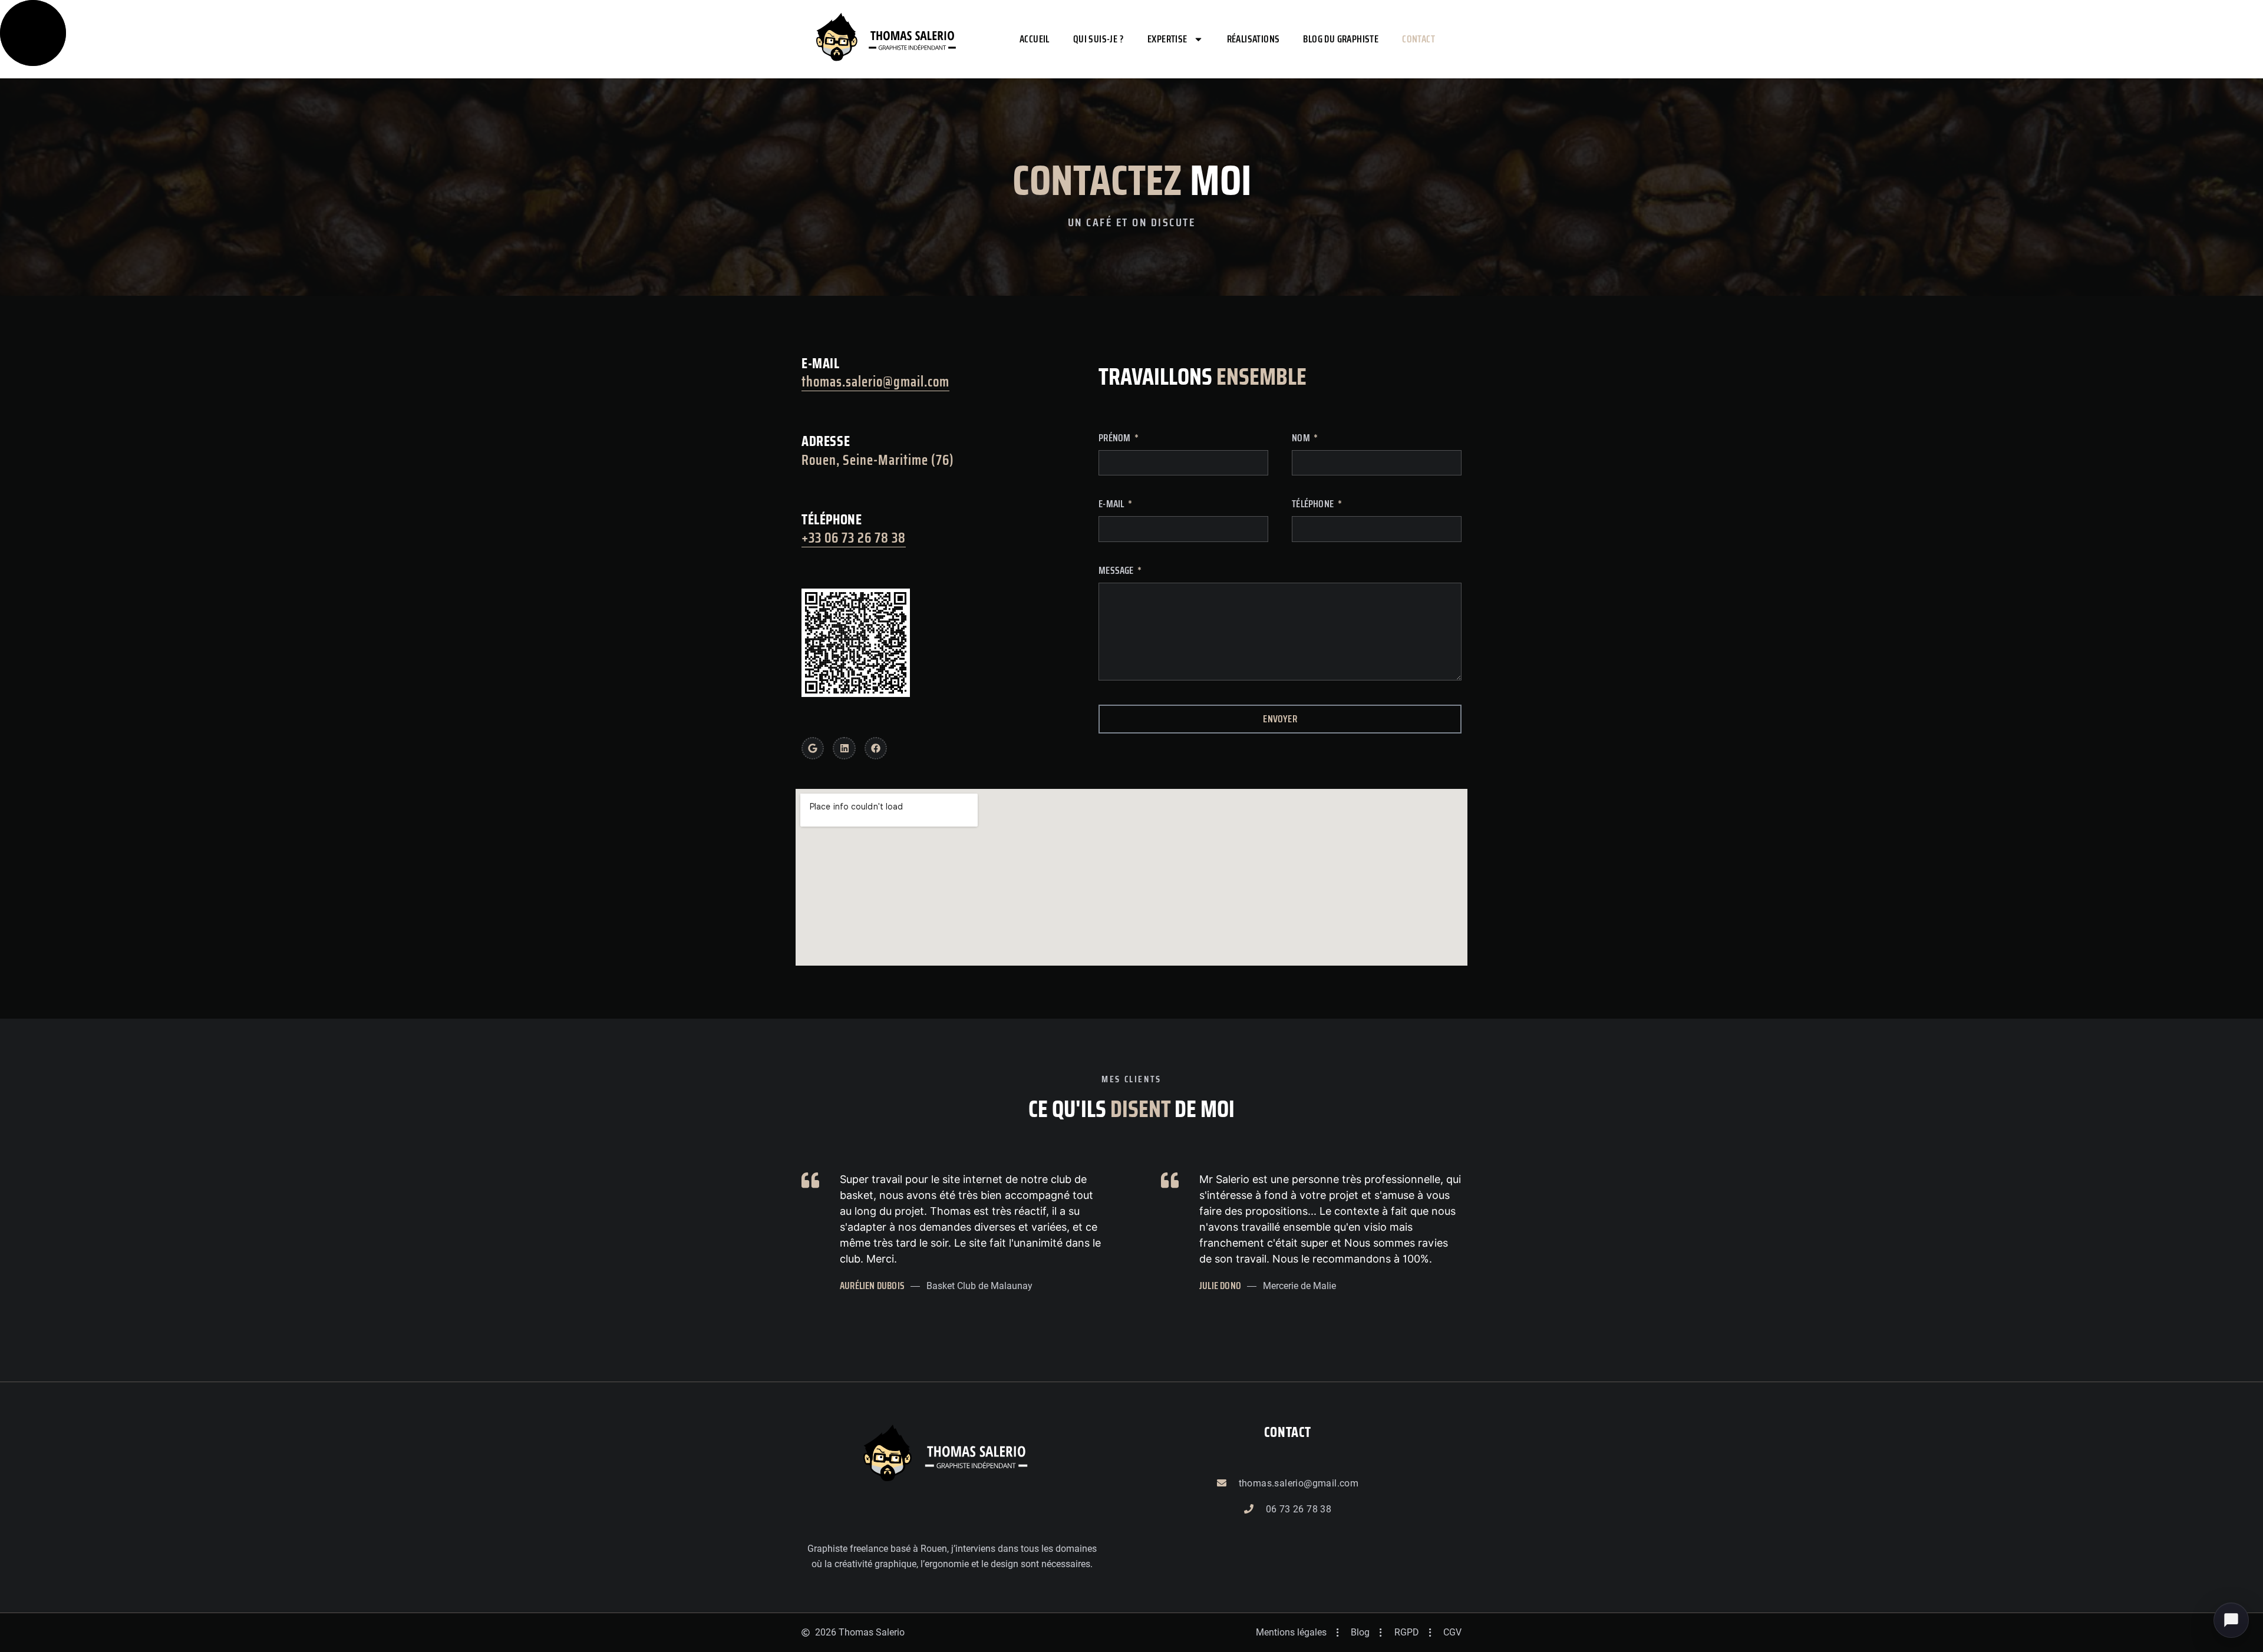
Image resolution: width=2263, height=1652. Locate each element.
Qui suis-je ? (1098, 39)
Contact (1419, 39)
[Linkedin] (844, 748)
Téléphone (1314, 504)
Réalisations (1253, 39)
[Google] (813, 748)
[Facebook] (876, 748)
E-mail (1112, 504)
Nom (1302, 438)
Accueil (1035, 39)
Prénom (1115, 438)
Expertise (1167, 39)
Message (1117, 571)
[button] (2231, 1620)
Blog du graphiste (1341, 39)
